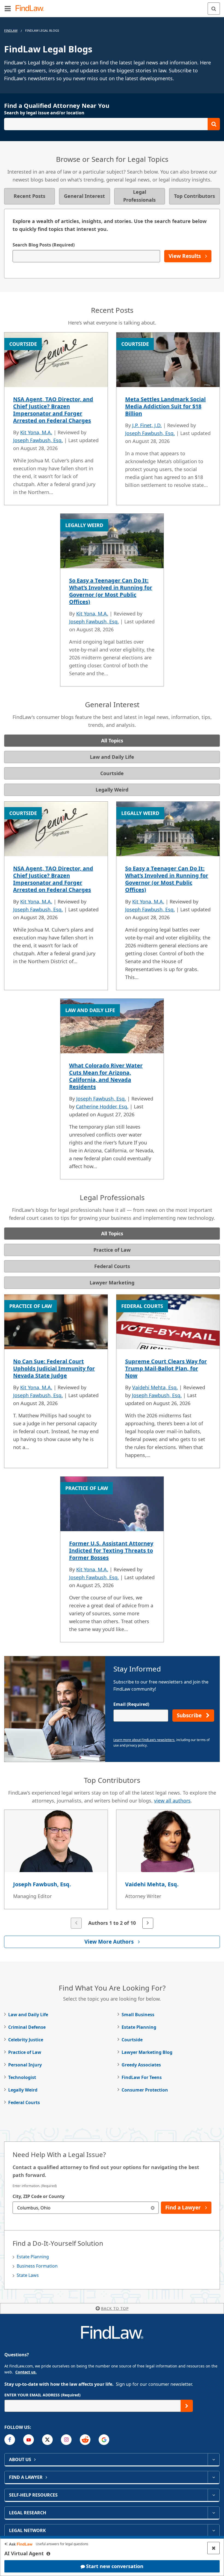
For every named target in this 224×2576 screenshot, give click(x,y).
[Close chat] (213, 2548)
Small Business (138, 2015)
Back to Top (115, 2308)
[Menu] (8, 8)
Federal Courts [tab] (112, 1266)
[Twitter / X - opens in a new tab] (47, 2440)
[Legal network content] (213, 2530)
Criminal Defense (27, 2027)
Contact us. (26, 2372)
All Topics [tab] (112, 740)
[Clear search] (153, 2208)
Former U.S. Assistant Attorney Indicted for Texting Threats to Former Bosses (111, 1550)
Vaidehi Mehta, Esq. (155, 1387)
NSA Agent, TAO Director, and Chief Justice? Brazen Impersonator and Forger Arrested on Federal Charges (53, 410)
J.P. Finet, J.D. (147, 425)
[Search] (214, 9)
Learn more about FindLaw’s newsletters (144, 1740)
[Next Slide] (148, 1923)
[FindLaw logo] (32, 9)
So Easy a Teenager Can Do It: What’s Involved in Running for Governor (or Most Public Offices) (111, 591)
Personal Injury (25, 2065)
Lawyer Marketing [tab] (112, 1283)
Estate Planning (139, 2027)
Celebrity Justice (26, 2040)
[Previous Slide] (76, 1923)
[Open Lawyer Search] (112, 124)
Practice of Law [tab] (112, 1250)
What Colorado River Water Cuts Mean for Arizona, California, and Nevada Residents (106, 1076)
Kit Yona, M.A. (36, 432)
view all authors (172, 1801)
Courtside (132, 2040)
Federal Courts (24, 2102)
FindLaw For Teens (142, 2077)
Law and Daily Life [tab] (112, 757)
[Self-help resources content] (213, 2495)
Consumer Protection (145, 2090)
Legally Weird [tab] (112, 790)
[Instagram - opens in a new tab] (66, 2440)
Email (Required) (131, 1704)
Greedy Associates (141, 2065)
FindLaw (11, 30)
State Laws (28, 2275)
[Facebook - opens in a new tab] (10, 2440)
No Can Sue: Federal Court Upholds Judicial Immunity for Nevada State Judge (54, 1368)
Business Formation (37, 2266)
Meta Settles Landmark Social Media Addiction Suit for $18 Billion (165, 406)
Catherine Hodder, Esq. (102, 1106)
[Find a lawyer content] (213, 2477)
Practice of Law (25, 2052)
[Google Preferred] (104, 2440)
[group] (112, 1870)
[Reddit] (85, 2440)
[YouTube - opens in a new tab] (29, 2440)
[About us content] (213, 2459)
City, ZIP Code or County (39, 2196)
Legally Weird (23, 2090)
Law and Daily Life (28, 2015)
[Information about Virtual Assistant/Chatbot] (48, 2554)
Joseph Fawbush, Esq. (38, 440)
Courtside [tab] (112, 773)
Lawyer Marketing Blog (147, 2052)
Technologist (22, 2077)
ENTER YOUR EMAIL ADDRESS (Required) (42, 2395)
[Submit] (187, 2406)
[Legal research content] (213, 2513)
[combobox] (86, 2208)
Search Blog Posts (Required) (44, 245)
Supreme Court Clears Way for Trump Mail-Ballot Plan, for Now (166, 1368)
